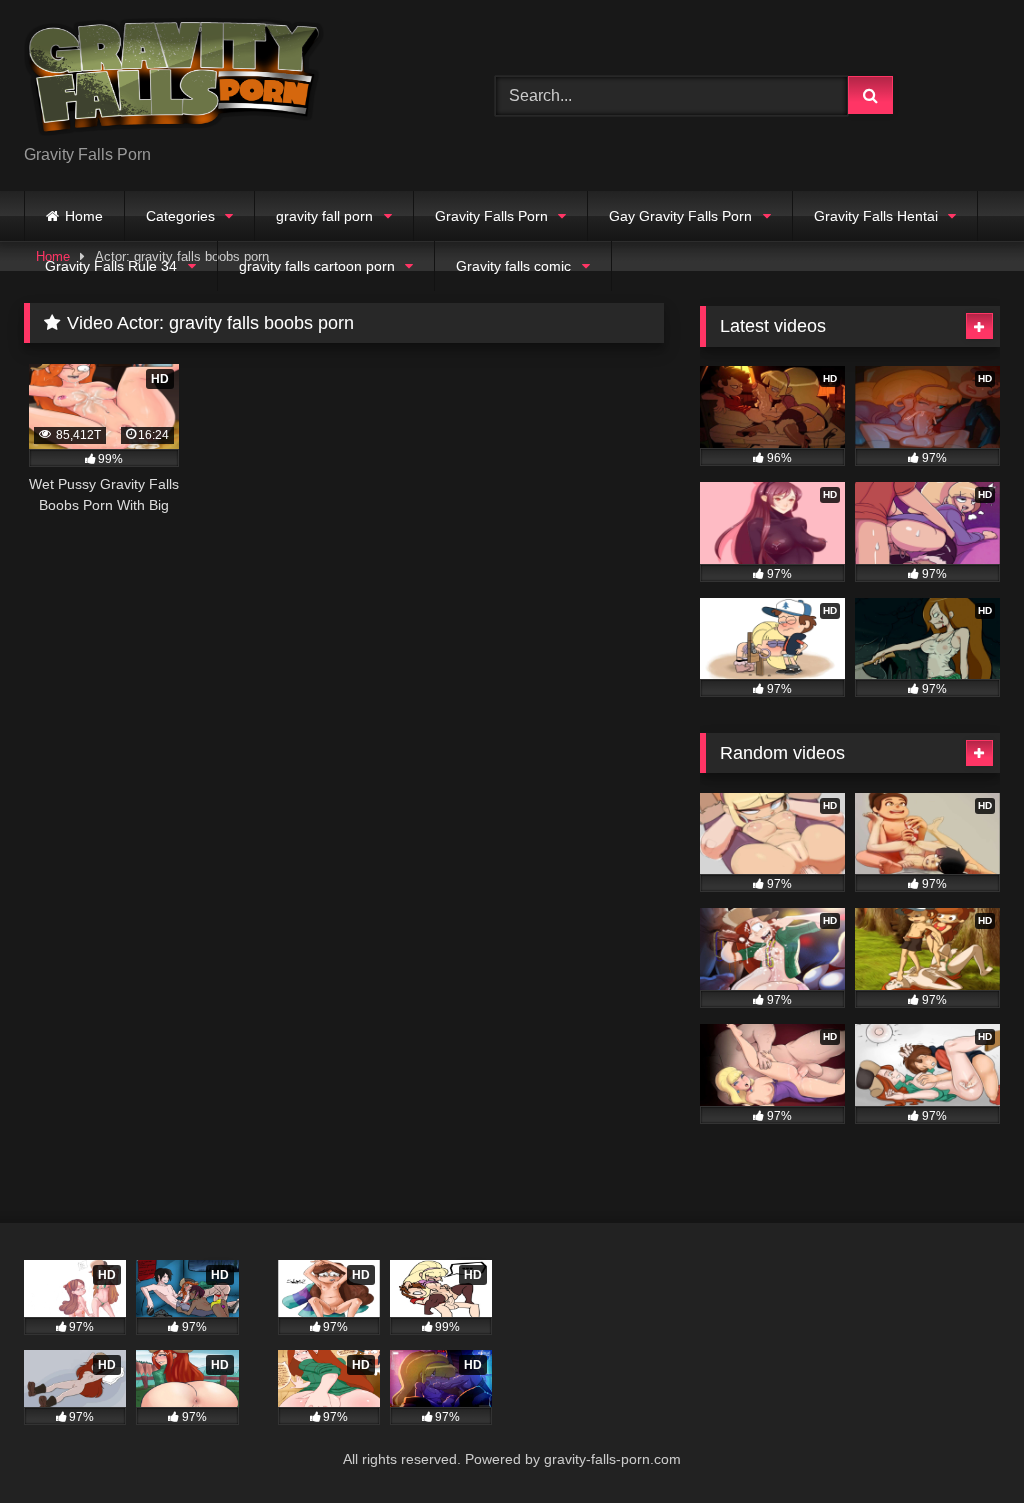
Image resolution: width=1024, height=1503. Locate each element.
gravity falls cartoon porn (317, 266)
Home (84, 216)
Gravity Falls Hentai (876, 216)
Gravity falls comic (513, 266)
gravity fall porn (324, 216)
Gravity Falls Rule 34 (111, 266)
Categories (180, 216)
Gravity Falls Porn (491, 216)
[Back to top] (962, 1443)
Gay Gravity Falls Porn (680, 216)
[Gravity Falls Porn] (228, 79)
